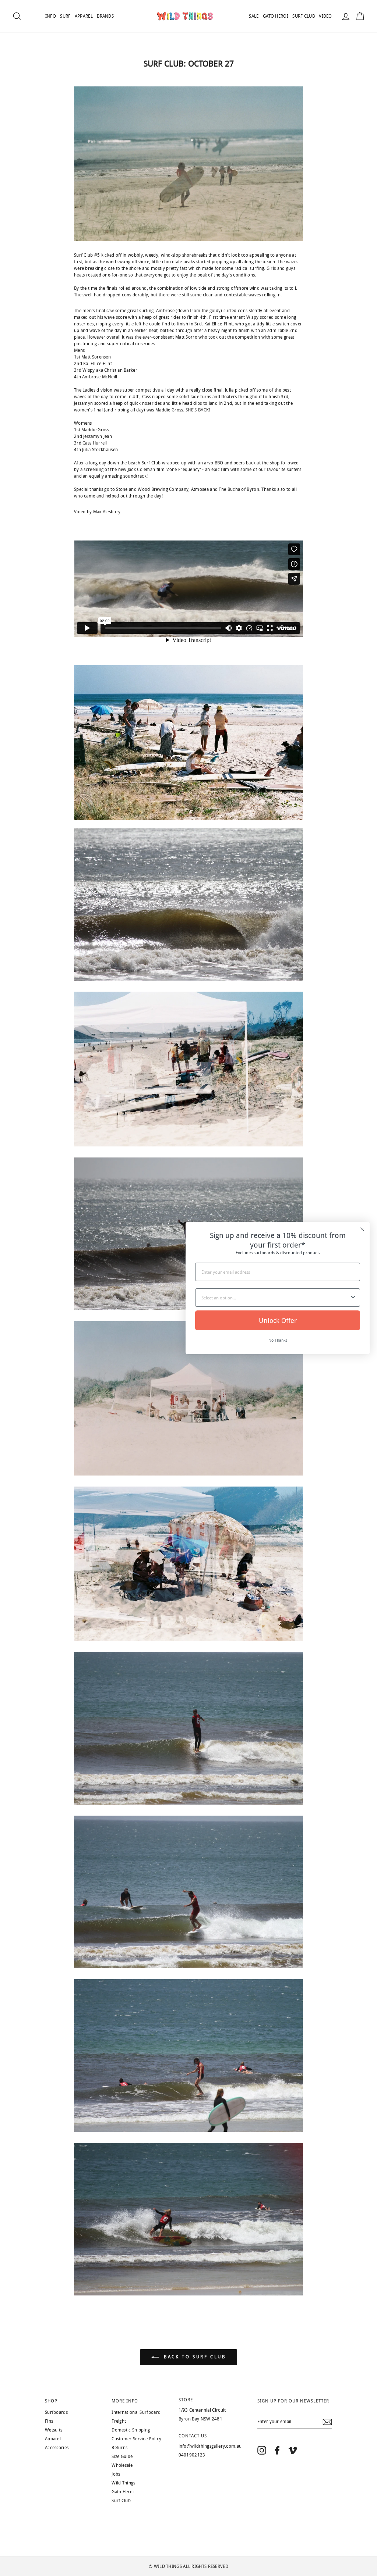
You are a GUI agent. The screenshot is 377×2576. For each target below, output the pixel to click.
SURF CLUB (304, 16)
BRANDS (105, 16)
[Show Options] (353, 1298)
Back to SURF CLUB (194, 2357)
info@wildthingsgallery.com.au (210, 2446)
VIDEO (325, 16)
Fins (49, 2421)
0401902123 (192, 2455)
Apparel (53, 2439)
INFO (51, 16)
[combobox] (275, 1298)
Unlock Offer (278, 1320)
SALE (254, 16)
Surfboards (56, 2412)
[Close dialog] (362, 1229)
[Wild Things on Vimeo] (293, 2450)
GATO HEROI (276, 16)
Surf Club (121, 2501)
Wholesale (122, 2465)
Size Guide (122, 2457)
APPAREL (84, 16)
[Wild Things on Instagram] (262, 2450)
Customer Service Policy (136, 2439)
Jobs (116, 2474)
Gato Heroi (123, 2492)
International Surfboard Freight (136, 2417)
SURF (65, 16)
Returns (119, 2448)
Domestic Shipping (131, 2430)
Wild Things (123, 2483)
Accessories (57, 2448)
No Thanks (278, 1340)
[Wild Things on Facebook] (277, 2450)
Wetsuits (54, 2430)
